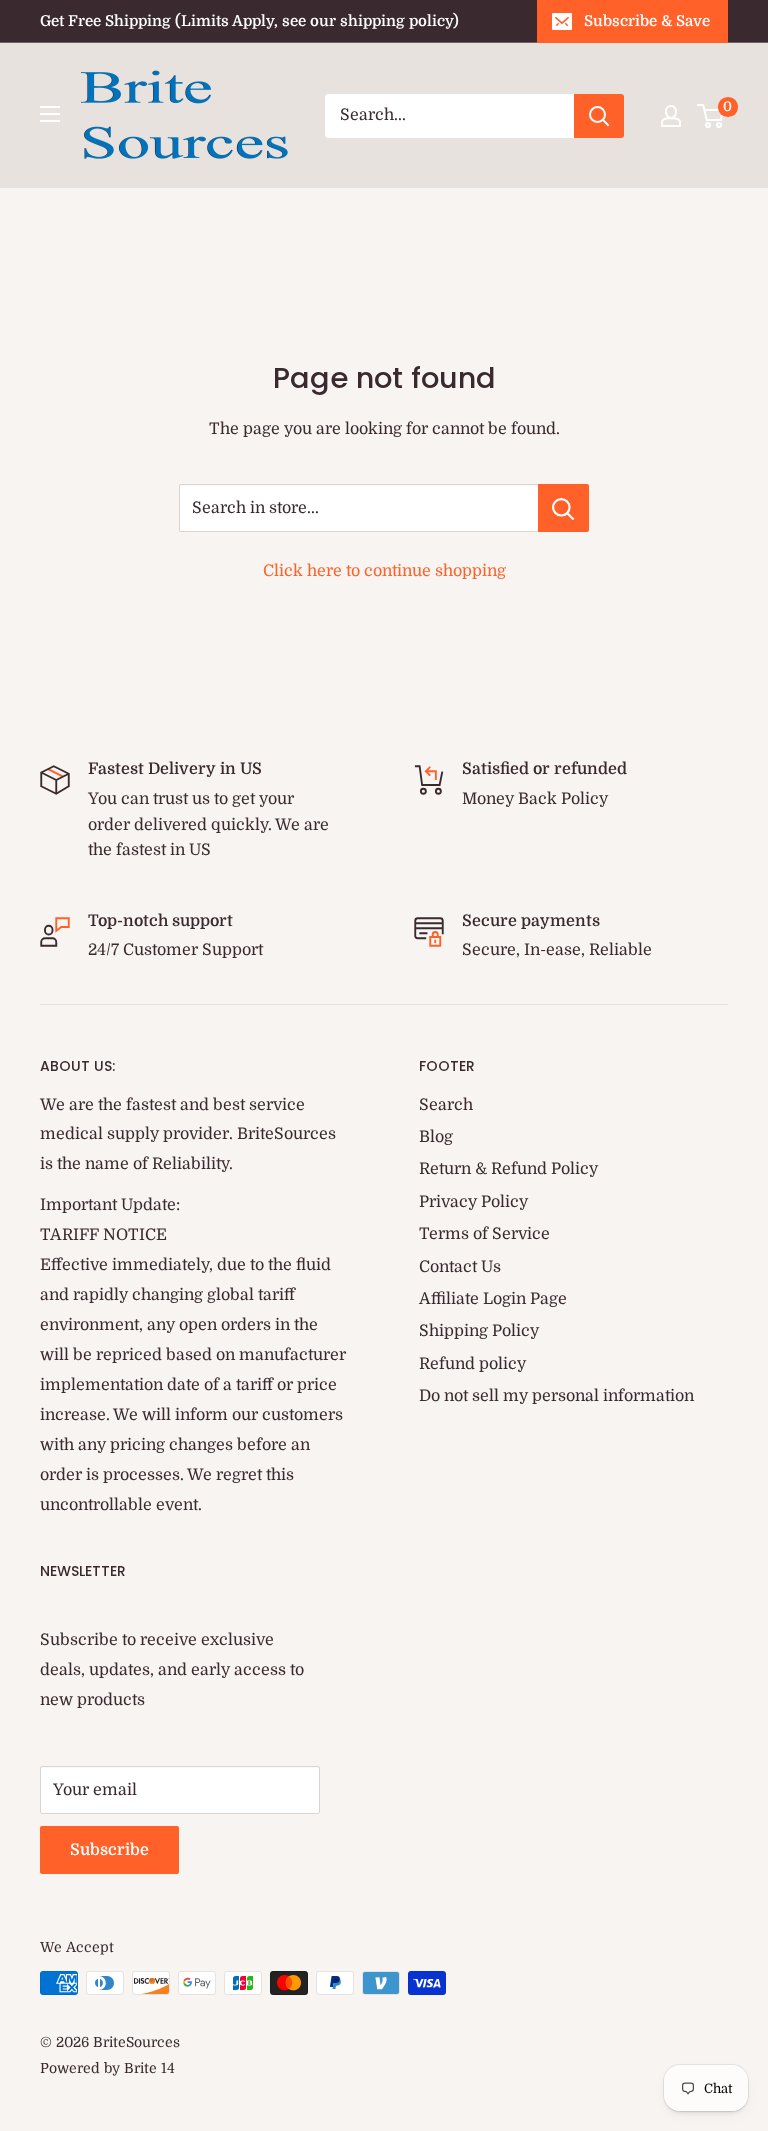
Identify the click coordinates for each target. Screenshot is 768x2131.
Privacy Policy (473, 1202)
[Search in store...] (563, 508)
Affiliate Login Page (493, 1299)
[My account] (671, 116)
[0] (711, 116)
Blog (436, 1137)
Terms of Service (484, 1234)
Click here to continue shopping (384, 571)
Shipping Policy (479, 1331)
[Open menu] (50, 114)
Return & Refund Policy (508, 1169)
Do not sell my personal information (556, 1396)
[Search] (599, 116)
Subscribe (109, 1850)
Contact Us (460, 1267)
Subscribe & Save (647, 21)
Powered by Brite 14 (107, 2068)
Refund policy (472, 1364)
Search (446, 1105)
